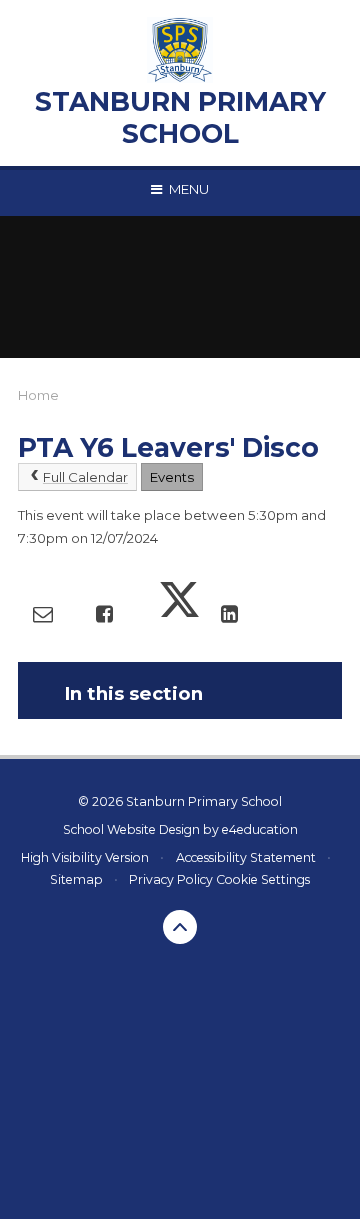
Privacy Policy (171, 879)
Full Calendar (85, 477)
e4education (260, 829)
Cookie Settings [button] (263, 879)
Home (38, 395)
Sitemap (76, 879)
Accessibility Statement (246, 857)
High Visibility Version (85, 857)
